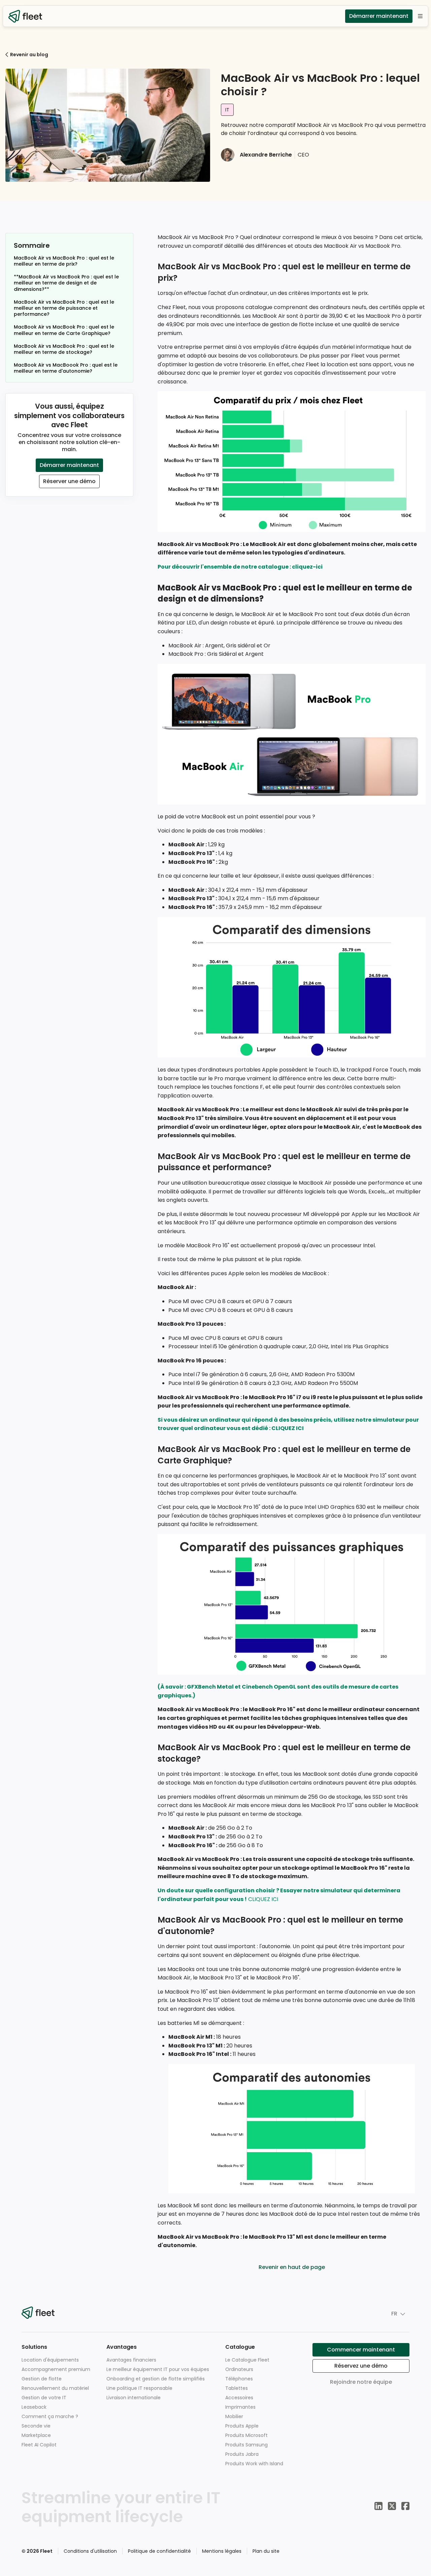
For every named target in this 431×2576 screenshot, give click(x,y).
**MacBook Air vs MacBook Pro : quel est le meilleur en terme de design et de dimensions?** (66, 283)
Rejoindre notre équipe (361, 2382)
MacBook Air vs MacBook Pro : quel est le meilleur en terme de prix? (64, 261)
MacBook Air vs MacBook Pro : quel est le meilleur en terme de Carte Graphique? (64, 330)
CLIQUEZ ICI (288, 1428)
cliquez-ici (307, 567)
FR (394, 2314)
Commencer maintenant (361, 2350)
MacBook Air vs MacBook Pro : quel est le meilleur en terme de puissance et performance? (64, 308)
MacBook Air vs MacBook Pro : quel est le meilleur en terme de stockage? (64, 349)
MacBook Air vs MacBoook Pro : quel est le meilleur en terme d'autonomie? (66, 368)
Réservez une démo (361, 2366)
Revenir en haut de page (292, 2267)
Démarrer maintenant (379, 16)
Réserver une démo (69, 481)
